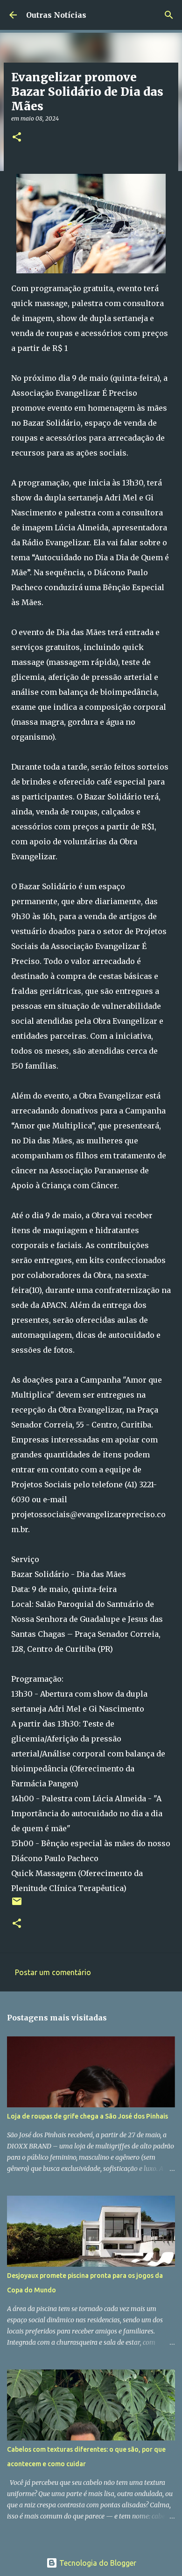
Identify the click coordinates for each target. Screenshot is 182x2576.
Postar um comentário (53, 1972)
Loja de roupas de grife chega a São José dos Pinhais (87, 2116)
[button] (17, 138)
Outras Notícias (56, 15)
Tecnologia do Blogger (97, 2563)
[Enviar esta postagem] (17, 1905)
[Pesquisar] (169, 15)
